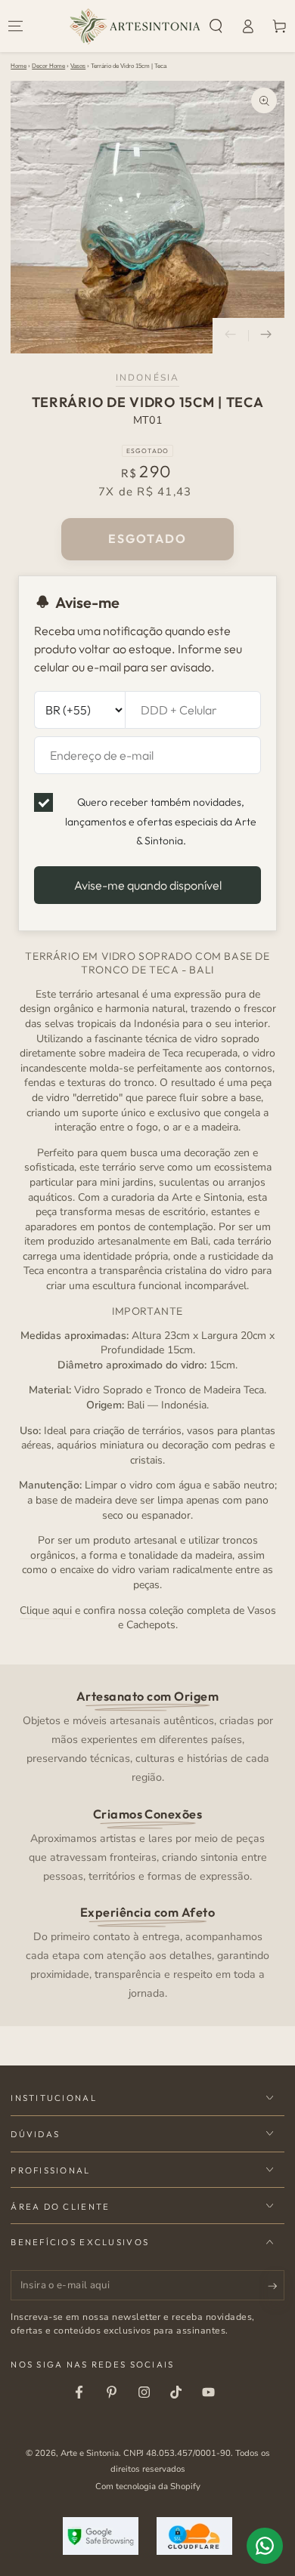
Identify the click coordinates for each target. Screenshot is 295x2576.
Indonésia (147, 378)
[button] (216, 26)
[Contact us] (265, 2546)
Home (19, 66)
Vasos (78, 66)
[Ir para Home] (135, 26)
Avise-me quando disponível (148, 885)
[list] (148, 1844)
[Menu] (16, 26)
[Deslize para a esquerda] (231, 336)
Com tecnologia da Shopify (148, 2486)
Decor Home (48, 66)
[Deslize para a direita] (266, 336)
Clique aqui (46, 1610)
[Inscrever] (276, 2286)
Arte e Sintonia (90, 2453)
